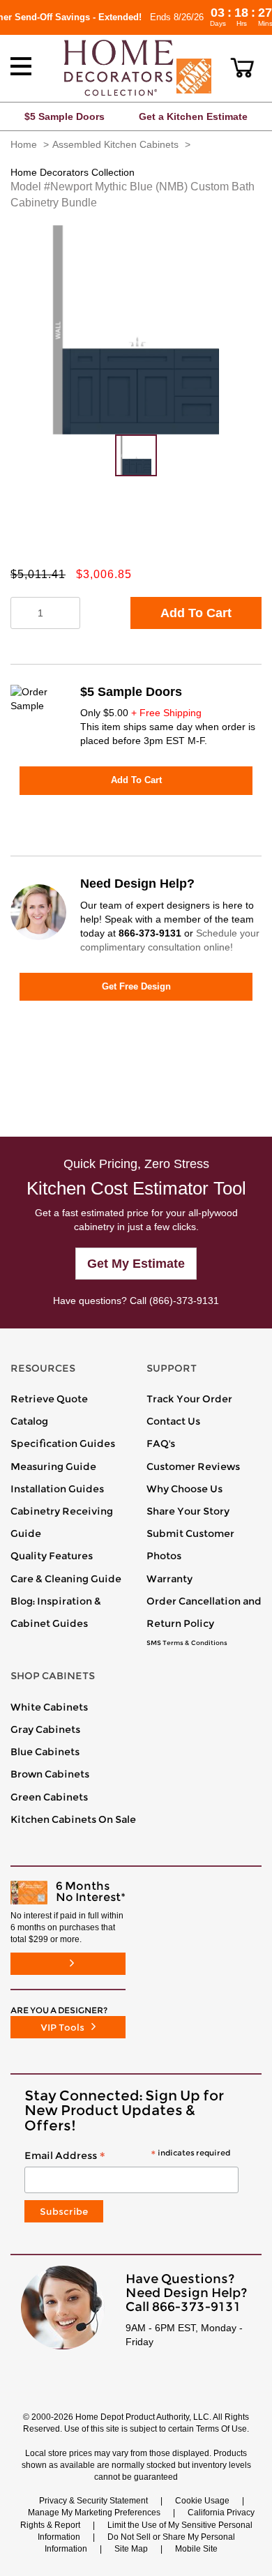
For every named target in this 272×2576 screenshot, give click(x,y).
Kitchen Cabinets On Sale (73, 1819)
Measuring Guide (53, 1467)
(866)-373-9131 (184, 1301)
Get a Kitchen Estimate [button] (193, 116)
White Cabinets (49, 1707)
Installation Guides (57, 1489)
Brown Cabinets (50, 1774)
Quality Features (52, 1556)
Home (24, 144)
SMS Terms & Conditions (187, 1643)
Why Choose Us (184, 1489)
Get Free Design (136, 986)
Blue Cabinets (45, 1752)
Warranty (169, 1579)
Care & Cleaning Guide (66, 1579)
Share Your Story (188, 1511)
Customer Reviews (193, 1467)
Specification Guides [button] (63, 1444)
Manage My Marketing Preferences (94, 2513)
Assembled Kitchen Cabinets (115, 144)
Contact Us (173, 1421)
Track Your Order (189, 1399)
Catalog (29, 1421)
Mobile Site (196, 2549)
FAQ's (161, 1444)
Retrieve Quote (49, 1399)
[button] (242, 68)
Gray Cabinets (45, 1729)
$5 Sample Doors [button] (65, 116)
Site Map (131, 2549)
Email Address (127, 2156)
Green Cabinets (49, 1797)
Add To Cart (196, 613)
